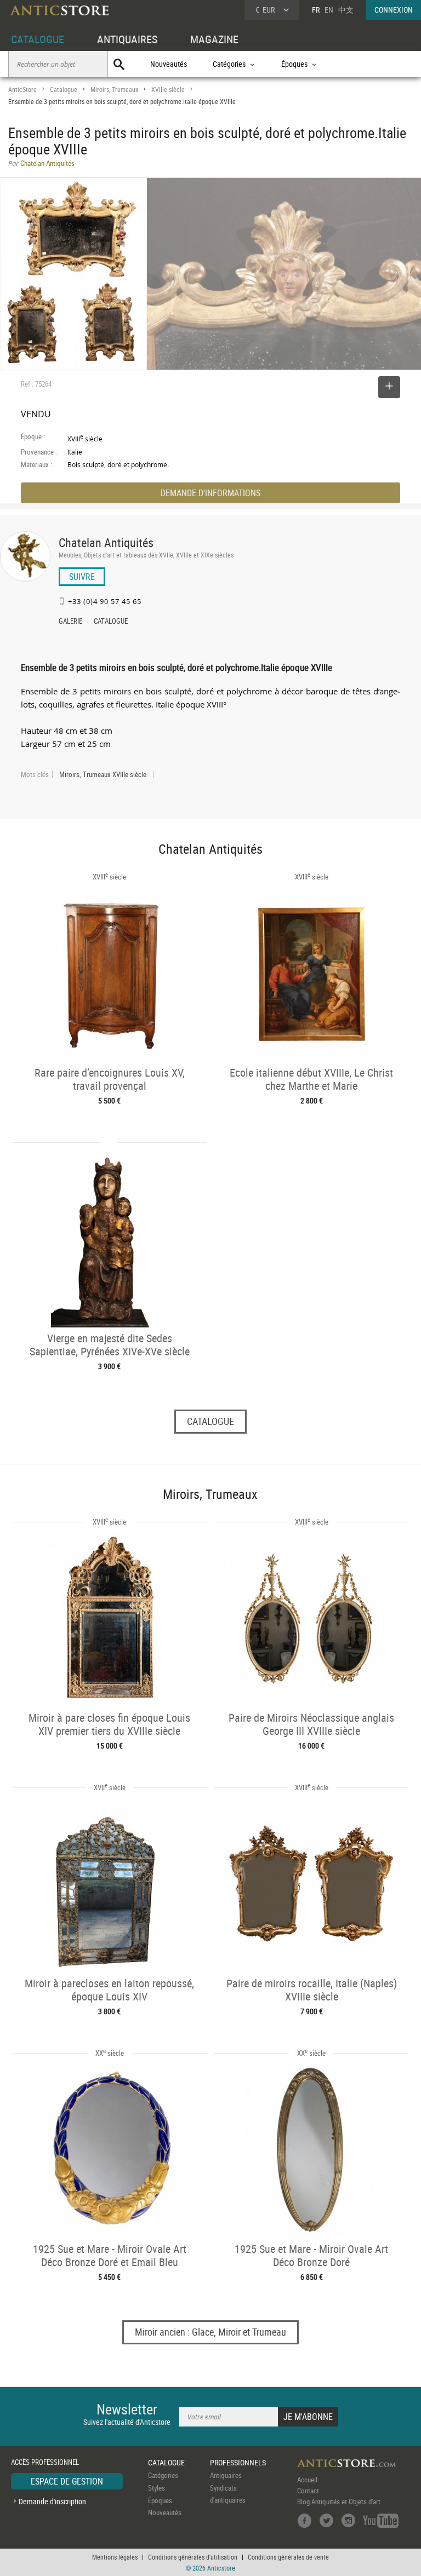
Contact (308, 2491)
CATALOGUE (38, 39)
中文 (346, 10)
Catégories (163, 2475)
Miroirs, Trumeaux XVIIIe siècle (103, 774)
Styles (157, 2488)
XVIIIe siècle (168, 90)
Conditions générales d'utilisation (193, 2557)
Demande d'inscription (52, 2501)
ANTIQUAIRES (127, 39)
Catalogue (64, 90)
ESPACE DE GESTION (67, 2481)
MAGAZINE (214, 39)
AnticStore (22, 90)
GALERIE (70, 622)
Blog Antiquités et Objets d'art (339, 2502)
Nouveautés (169, 64)
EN (329, 10)
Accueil (307, 2480)
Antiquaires (226, 2475)
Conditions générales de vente (288, 2557)
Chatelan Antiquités (106, 542)
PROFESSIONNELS (238, 2462)
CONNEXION (394, 10)
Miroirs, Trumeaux (114, 90)
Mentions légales (115, 2557)
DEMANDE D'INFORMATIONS (210, 493)
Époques (160, 2500)
